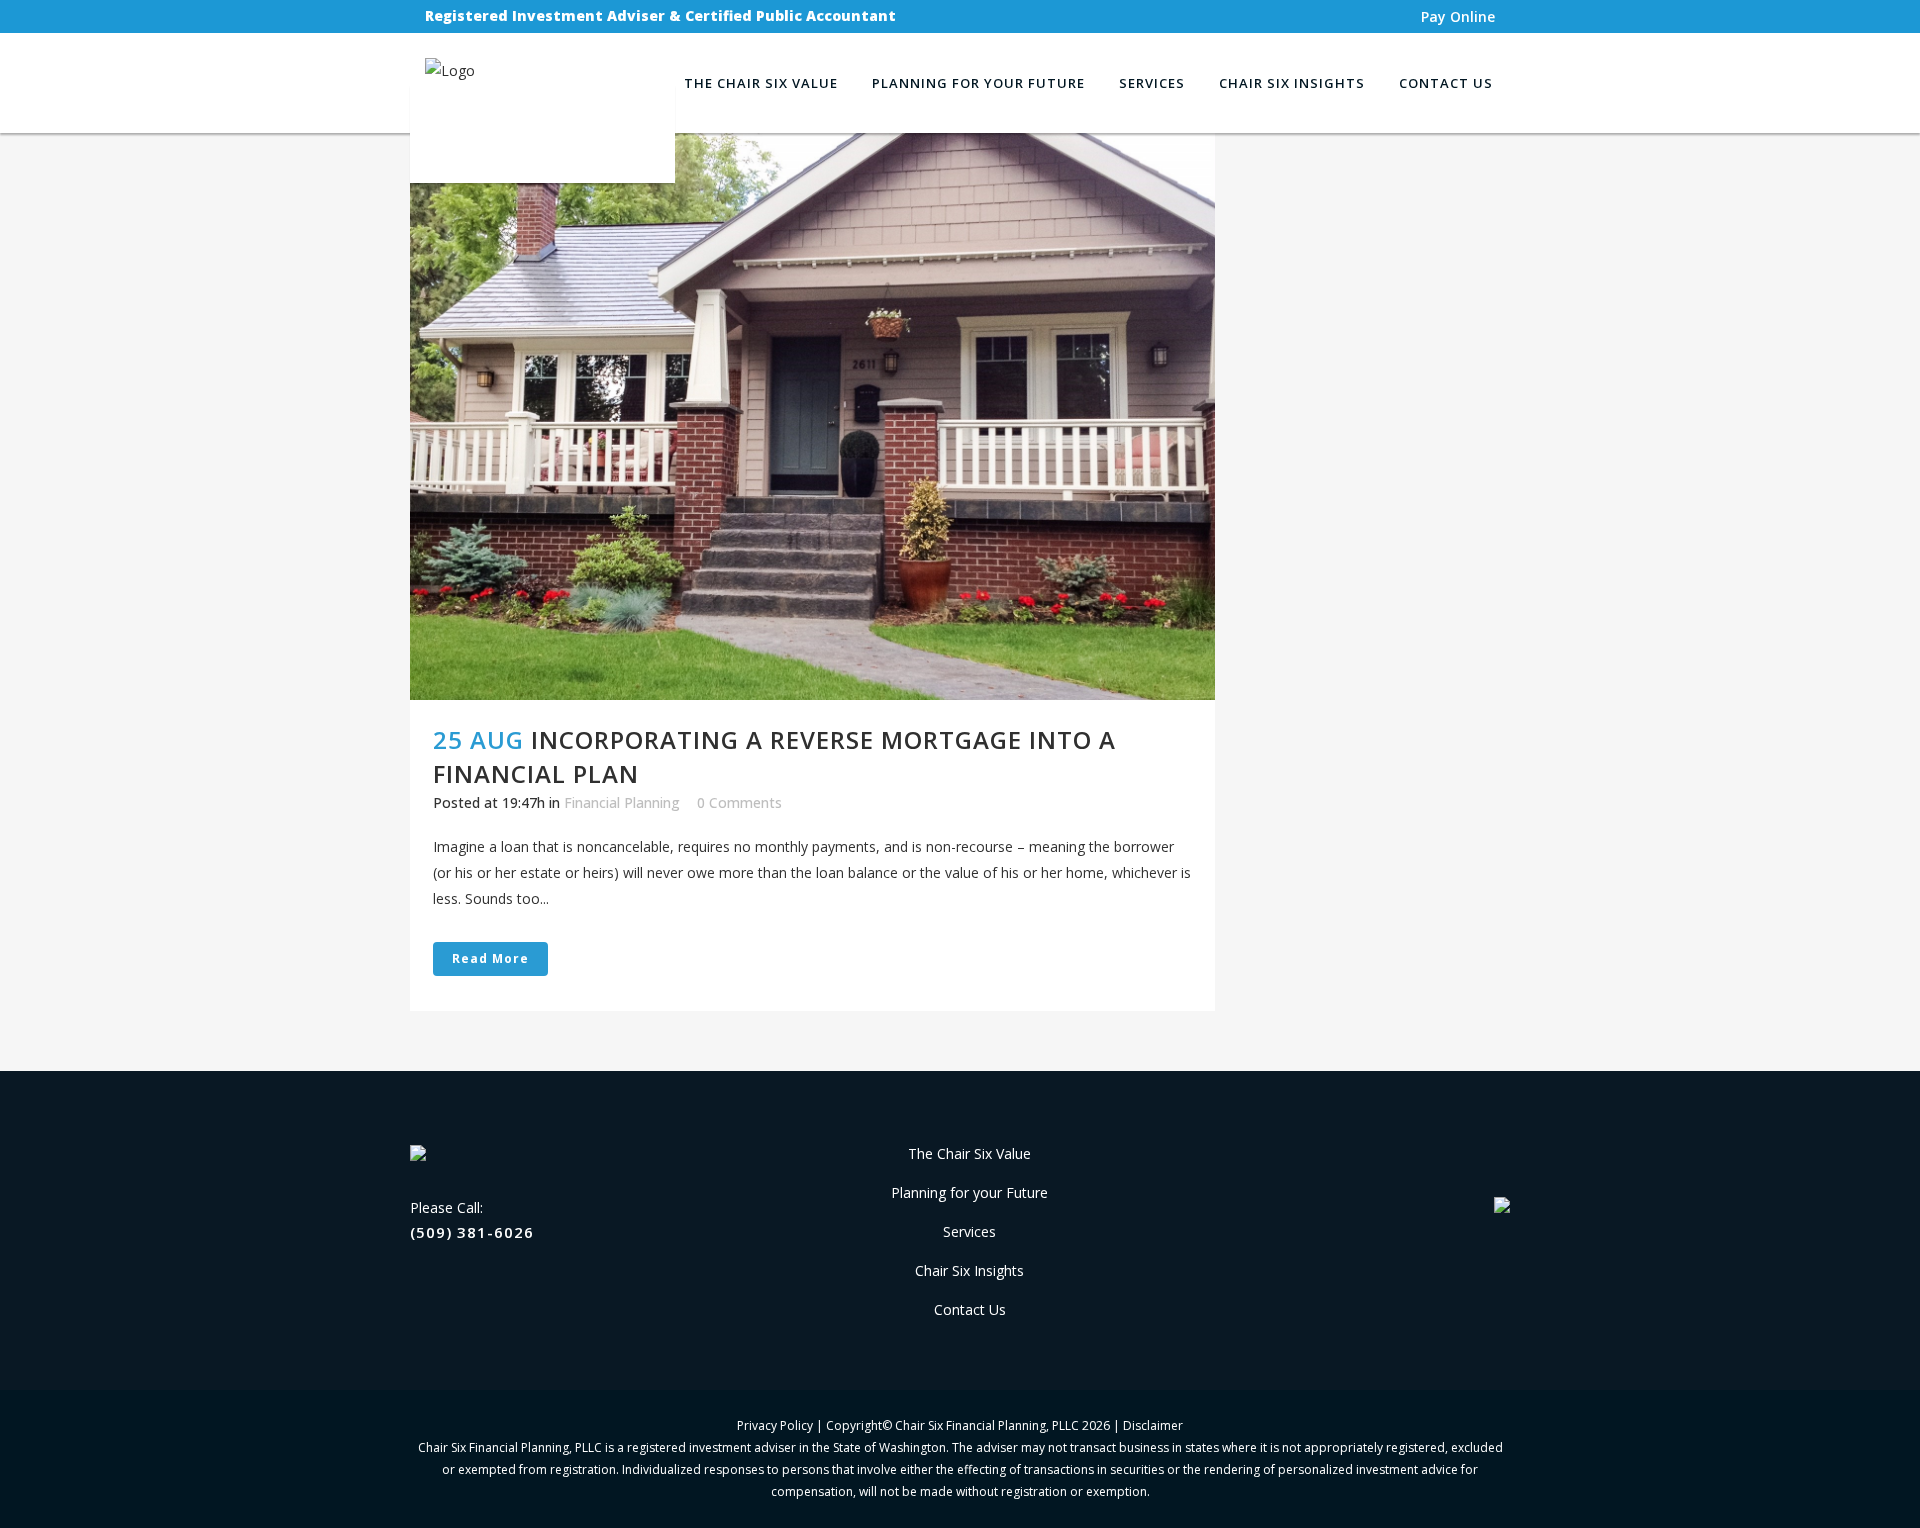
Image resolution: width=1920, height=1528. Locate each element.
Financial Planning (622, 802)
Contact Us (970, 1309)
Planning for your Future (969, 1192)
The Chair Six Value (969, 1153)
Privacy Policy (775, 1425)
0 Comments (739, 802)
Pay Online (1458, 16)
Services (969, 1231)
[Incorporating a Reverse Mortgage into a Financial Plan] (812, 416)
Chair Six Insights (969, 1270)
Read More (490, 958)
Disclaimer (1153, 1425)
